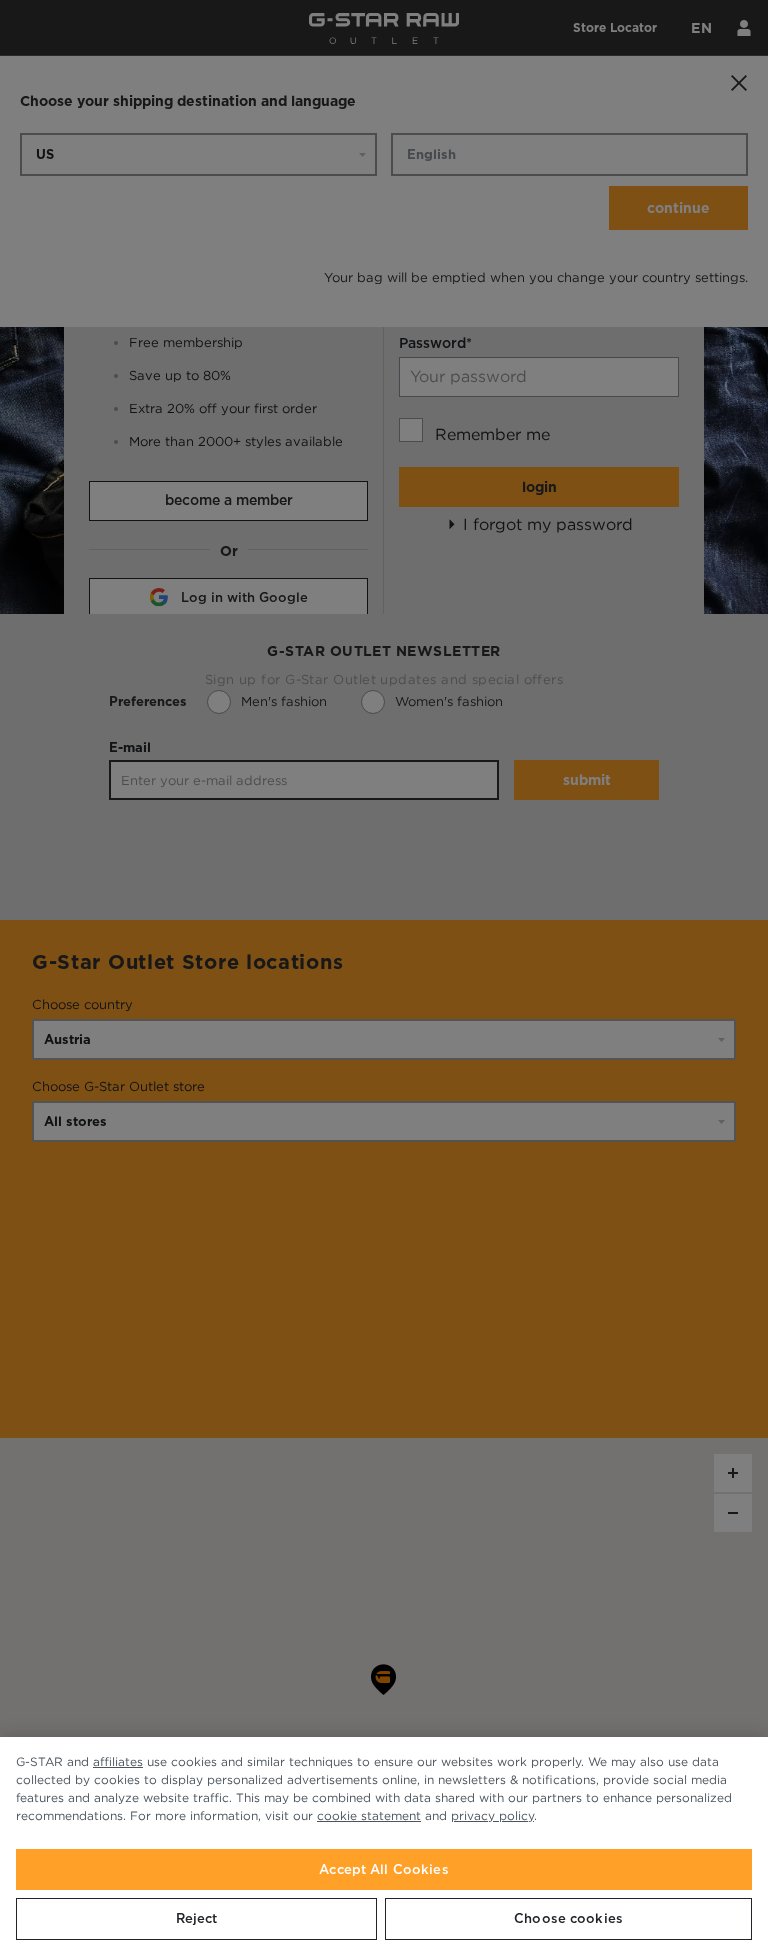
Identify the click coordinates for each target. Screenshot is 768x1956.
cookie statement (369, 1815)
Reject (197, 1918)
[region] (384, 1846)
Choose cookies (568, 1918)
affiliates (118, 1761)
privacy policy (492, 1815)
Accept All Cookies (383, 1869)
